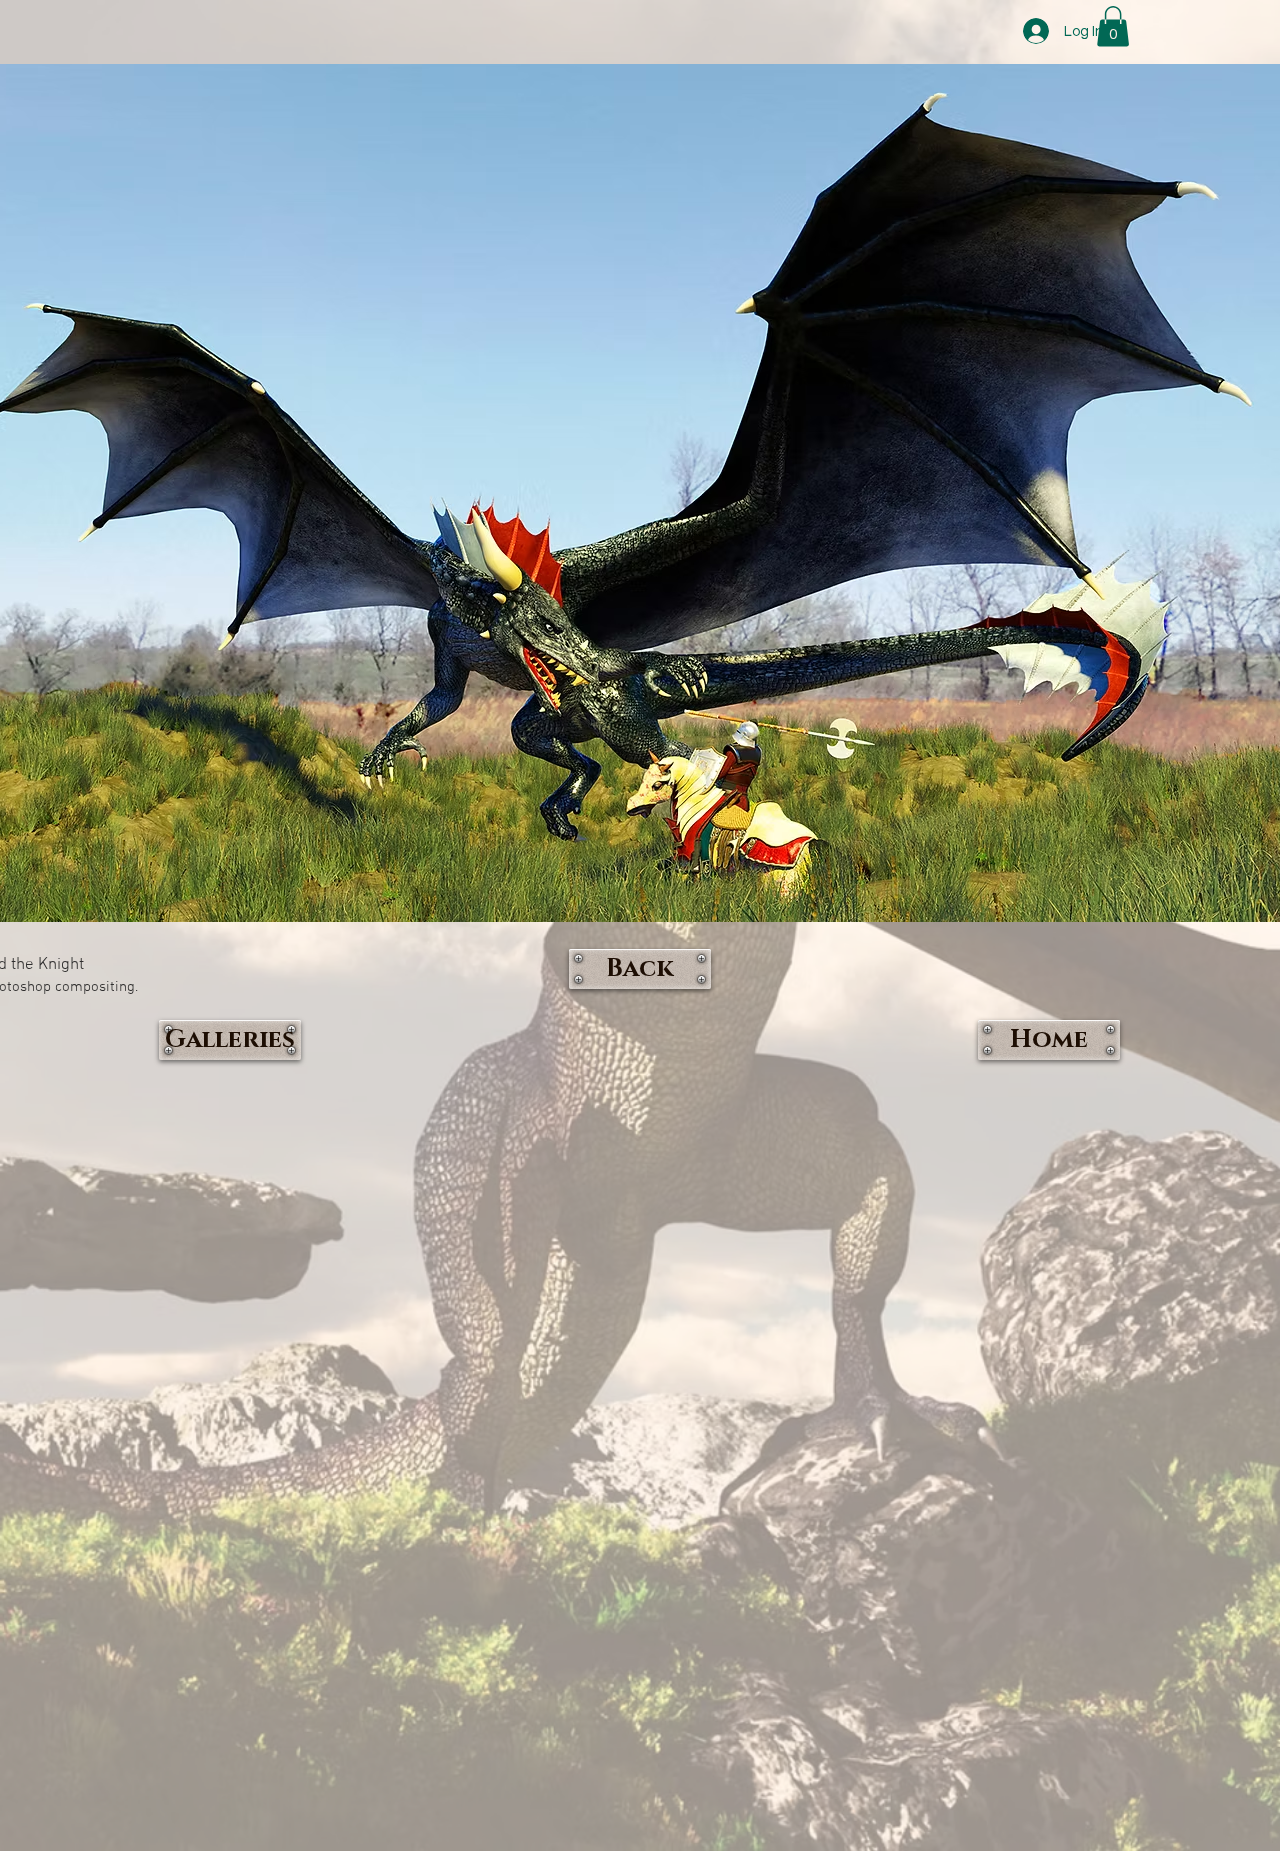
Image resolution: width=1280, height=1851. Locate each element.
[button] (1113, 26)
